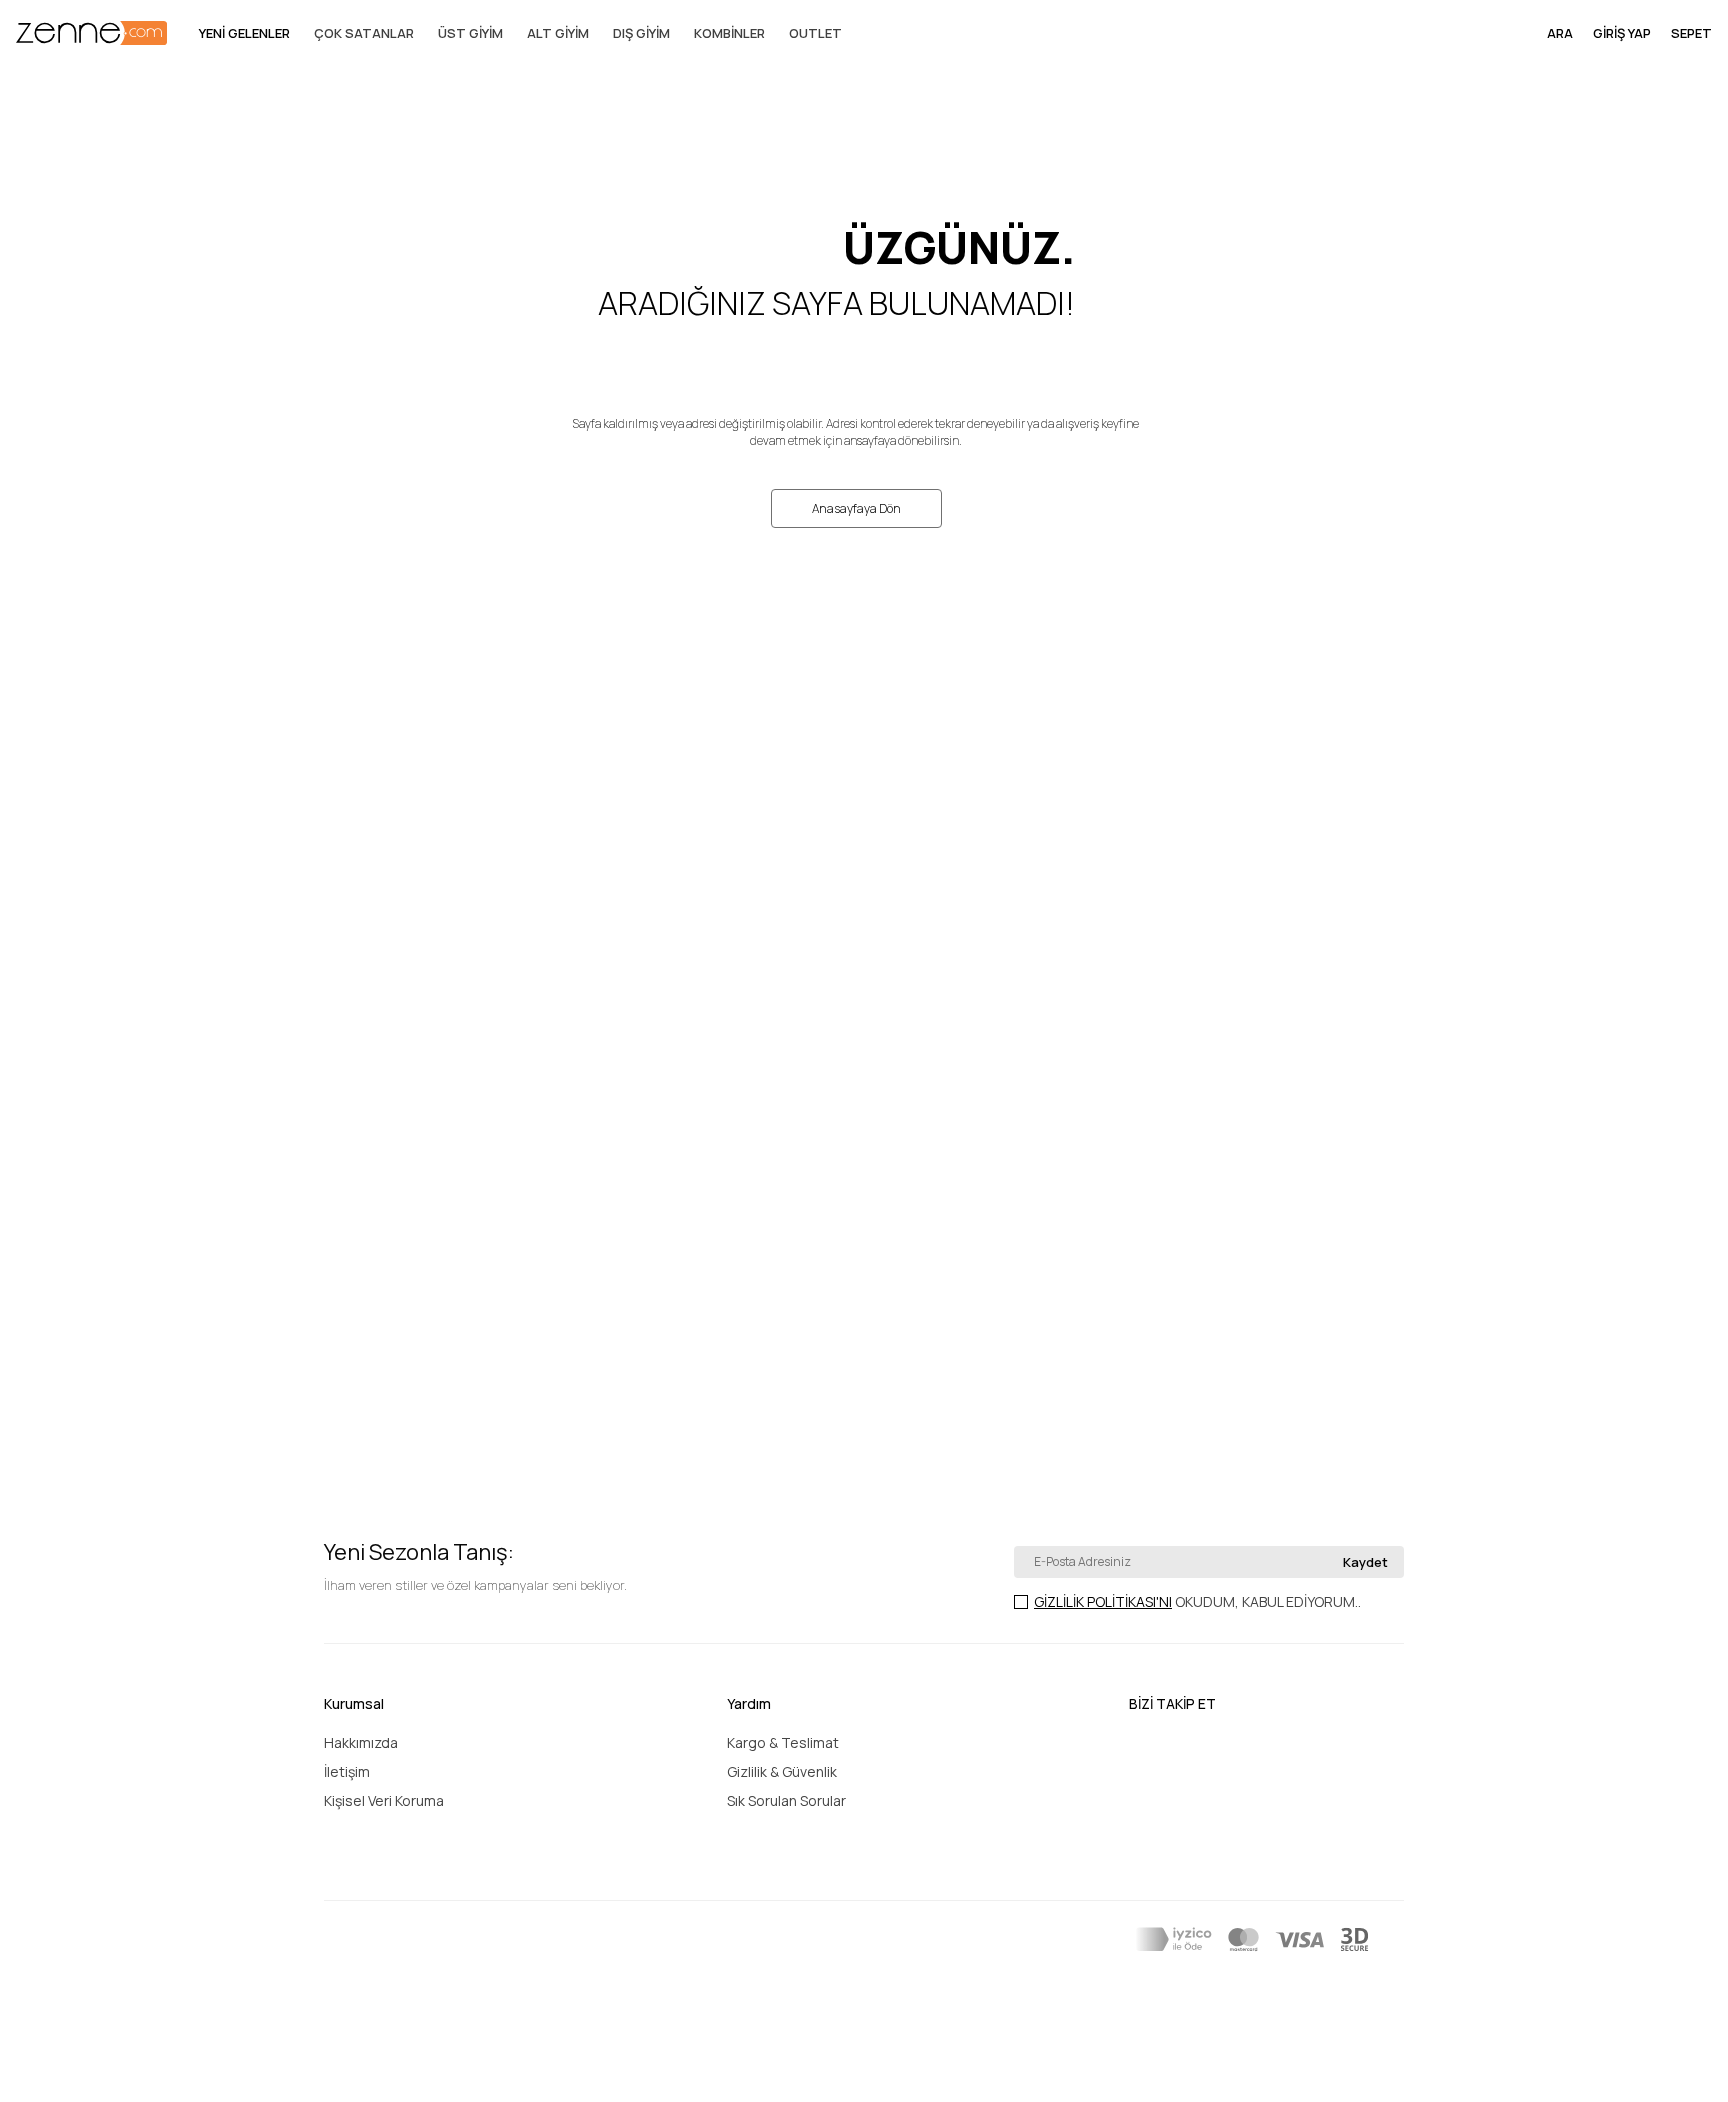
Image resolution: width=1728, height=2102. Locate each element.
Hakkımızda (361, 1742)
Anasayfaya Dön (856, 508)
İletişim (347, 1771)
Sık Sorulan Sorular (786, 1800)
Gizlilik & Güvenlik (782, 1771)
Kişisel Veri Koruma (384, 1800)
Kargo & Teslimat (783, 1742)
